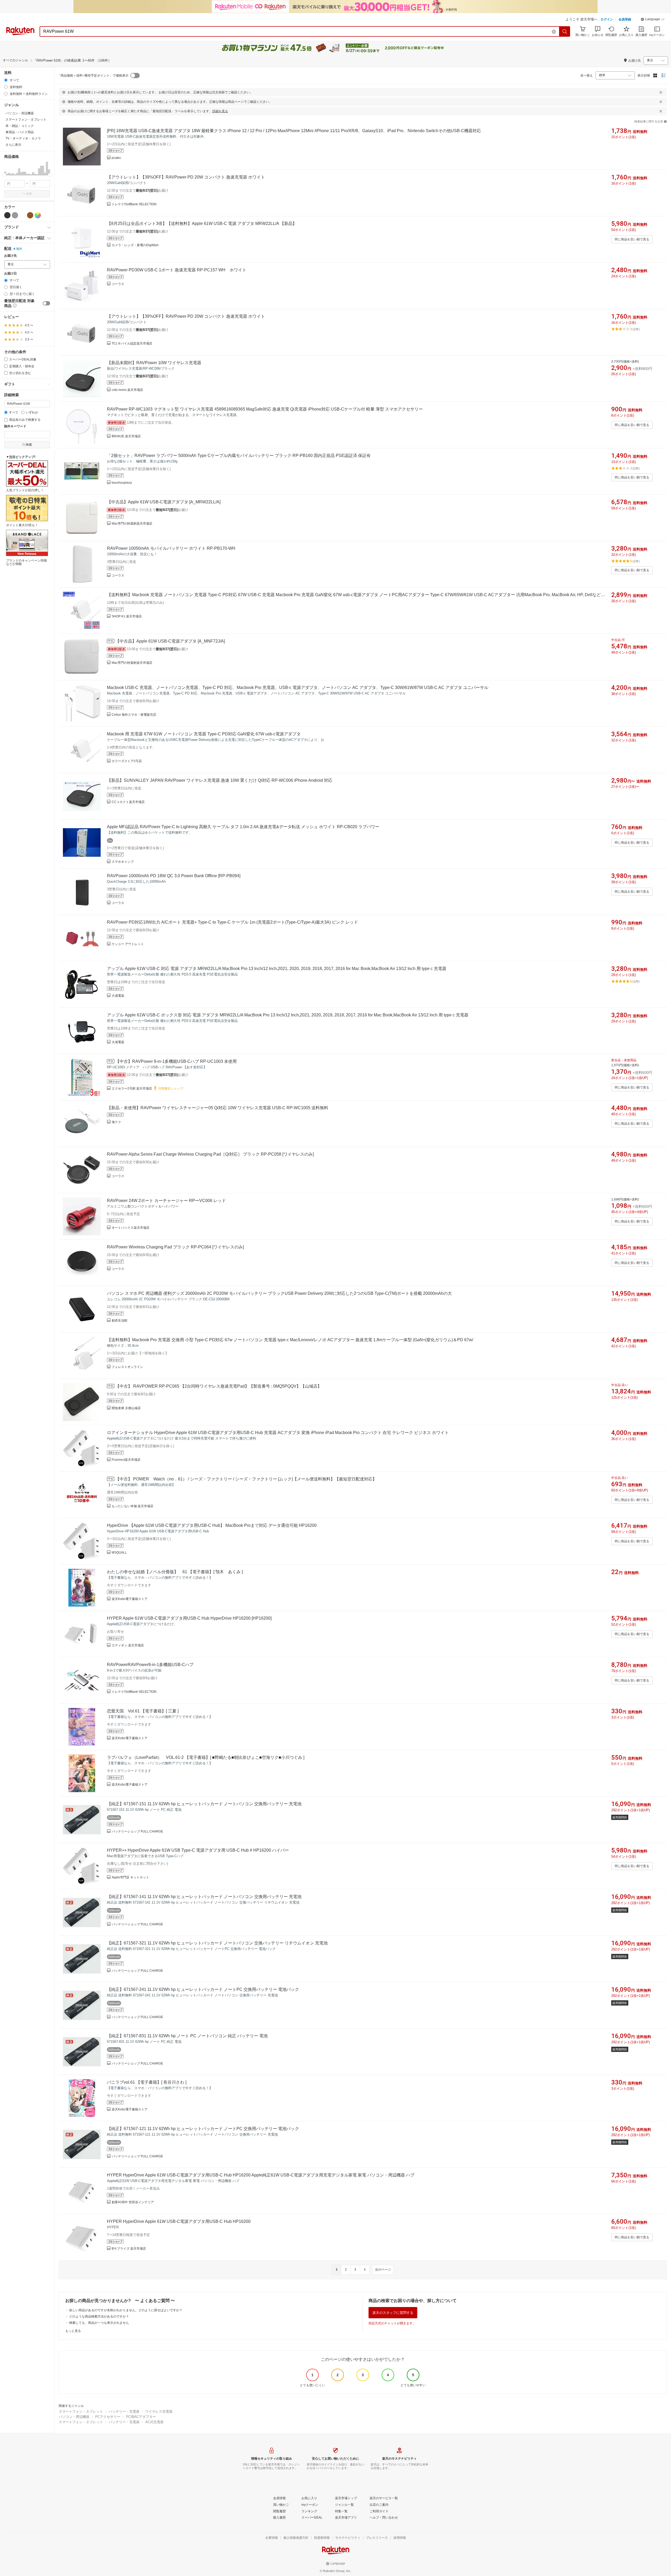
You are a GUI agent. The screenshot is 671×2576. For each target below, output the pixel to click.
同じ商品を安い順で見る (632, 239)
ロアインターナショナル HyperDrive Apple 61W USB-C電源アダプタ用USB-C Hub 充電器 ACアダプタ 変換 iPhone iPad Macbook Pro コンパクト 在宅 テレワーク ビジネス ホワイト (278, 1433)
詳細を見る (220, 111)
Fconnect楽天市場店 (126, 1460)
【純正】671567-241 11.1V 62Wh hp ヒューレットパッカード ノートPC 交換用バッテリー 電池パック (203, 1989)
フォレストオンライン (127, 1367)
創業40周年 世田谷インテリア (133, 2202)
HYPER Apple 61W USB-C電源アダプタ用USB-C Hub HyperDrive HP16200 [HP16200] (189, 1618)
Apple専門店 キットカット (130, 1877)
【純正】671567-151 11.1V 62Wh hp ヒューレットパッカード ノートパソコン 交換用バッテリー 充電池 (204, 1804)
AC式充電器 (154, 2422)
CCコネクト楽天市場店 (128, 802)
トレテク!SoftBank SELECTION (134, 204)
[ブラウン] (30, 215)
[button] (653, 20)
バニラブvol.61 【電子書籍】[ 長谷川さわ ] (147, 2082)
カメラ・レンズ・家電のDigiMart (135, 245)
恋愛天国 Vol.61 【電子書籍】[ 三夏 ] (143, 1711)
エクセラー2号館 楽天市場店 (132, 1088)
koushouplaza (122, 483)
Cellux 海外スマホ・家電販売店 (134, 715)
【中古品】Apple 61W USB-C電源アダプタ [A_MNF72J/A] (170, 641)
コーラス (118, 284)
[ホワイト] (23, 215)
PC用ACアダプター (141, 2417)
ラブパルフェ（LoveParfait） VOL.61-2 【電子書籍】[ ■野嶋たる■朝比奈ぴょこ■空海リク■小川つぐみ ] (206, 1757)
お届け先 (10, 256)
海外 (19, 249)
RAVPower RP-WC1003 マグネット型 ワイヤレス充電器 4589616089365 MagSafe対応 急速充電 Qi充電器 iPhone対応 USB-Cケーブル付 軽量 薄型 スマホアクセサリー (265, 409)
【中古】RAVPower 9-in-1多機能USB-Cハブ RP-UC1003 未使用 (176, 1061)
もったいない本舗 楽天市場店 (132, 1506)
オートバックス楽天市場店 (131, 1228)
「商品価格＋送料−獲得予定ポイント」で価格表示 (93, 76)
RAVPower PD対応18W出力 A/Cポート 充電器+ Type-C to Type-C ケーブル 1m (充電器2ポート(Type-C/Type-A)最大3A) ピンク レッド (232, 922)
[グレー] (15, 215)
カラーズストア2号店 (127, 761)
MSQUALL (119, 1553)
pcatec (116, 158)
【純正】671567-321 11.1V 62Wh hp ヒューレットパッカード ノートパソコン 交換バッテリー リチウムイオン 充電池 (217, 1943)
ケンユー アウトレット (128, 944)
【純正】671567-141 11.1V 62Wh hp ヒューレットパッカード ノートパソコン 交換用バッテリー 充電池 (204, 1897)
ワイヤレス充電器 (159, 2411)
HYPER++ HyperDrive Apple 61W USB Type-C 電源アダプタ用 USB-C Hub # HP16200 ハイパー (198, 1850)
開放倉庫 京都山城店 (126, 1408)
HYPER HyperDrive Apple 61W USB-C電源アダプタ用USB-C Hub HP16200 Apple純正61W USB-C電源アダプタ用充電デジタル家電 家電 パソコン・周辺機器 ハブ (261, 2175)
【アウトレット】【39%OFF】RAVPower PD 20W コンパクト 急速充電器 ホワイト (186, 177)
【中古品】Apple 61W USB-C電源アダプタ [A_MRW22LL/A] (164, 502)
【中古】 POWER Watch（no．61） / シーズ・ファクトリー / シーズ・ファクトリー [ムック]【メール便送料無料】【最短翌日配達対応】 (246, 1479)
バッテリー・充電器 (124, 2411)
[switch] (46, 303)
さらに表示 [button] (13, 145)
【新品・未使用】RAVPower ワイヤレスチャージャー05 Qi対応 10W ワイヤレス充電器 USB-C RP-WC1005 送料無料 (218, 1108)
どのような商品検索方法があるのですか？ (99, 2316)
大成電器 (118, 996)
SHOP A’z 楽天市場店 (127, 616)
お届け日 (10, 274)
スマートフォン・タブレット (81, 2411)
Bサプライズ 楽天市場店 (129, 2249)
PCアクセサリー (108, 2417)
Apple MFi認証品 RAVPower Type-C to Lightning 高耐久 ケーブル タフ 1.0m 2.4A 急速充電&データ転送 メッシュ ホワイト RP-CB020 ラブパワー (243, 827)
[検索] (565, 31)
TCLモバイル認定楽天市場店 (132, 343)
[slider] (4, 175)
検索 (29, 194)
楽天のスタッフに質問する (393, 2313)
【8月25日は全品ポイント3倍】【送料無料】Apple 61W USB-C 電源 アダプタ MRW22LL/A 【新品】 (202, 223)
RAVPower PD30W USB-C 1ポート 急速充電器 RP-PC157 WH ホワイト (177, 270)
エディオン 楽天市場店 (128, 1645)
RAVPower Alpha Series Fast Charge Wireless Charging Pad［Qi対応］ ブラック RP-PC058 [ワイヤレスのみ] (210, 1154)
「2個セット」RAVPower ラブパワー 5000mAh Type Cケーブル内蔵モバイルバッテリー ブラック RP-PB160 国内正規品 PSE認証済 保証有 (239, 456)
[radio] (6, 80)
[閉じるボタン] (661, 92)
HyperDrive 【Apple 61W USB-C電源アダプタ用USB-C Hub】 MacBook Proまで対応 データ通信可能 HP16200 (212, 1525)
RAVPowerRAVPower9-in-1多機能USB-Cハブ (150, 1665)
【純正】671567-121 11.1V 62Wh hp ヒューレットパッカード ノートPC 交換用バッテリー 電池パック (203, 2129)
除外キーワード (15, 426)
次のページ (383, 2270)
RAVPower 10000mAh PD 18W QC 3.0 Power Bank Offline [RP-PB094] (174, 876)
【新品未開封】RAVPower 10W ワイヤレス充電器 (154, 363)
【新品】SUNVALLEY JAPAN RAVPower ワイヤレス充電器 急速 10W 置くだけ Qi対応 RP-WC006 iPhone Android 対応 (220, 780)
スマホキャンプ (123, 862)
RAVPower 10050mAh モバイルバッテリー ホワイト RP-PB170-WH (171, 548)
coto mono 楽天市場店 (127, 390)
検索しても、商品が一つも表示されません (99, 2323)
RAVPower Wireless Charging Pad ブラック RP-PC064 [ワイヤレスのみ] (175, 1247)
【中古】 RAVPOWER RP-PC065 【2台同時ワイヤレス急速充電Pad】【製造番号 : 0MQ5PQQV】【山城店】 (218, 1386)
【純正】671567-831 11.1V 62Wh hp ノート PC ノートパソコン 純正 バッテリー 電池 (187, 2036)
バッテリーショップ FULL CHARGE (137, 1831)
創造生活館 (120, 1321)
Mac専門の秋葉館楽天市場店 (132, 524)
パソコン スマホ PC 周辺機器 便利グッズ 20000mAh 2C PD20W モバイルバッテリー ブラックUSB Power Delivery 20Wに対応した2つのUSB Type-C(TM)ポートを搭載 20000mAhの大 (279, 1293)
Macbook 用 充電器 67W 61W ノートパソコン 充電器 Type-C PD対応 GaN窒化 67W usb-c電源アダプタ (204, 734)
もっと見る (73, 2331)
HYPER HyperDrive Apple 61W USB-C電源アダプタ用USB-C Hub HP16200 (179, 2221)
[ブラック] (7, 215)
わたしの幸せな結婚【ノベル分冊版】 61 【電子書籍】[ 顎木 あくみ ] (175, 1572)
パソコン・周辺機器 (74, 2417)
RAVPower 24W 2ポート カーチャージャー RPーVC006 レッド (166, 1201)
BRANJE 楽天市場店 (126, 436)
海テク (116, 1122)
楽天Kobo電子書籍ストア (130, 1599)
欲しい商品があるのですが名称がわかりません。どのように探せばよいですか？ (126, 2310)
